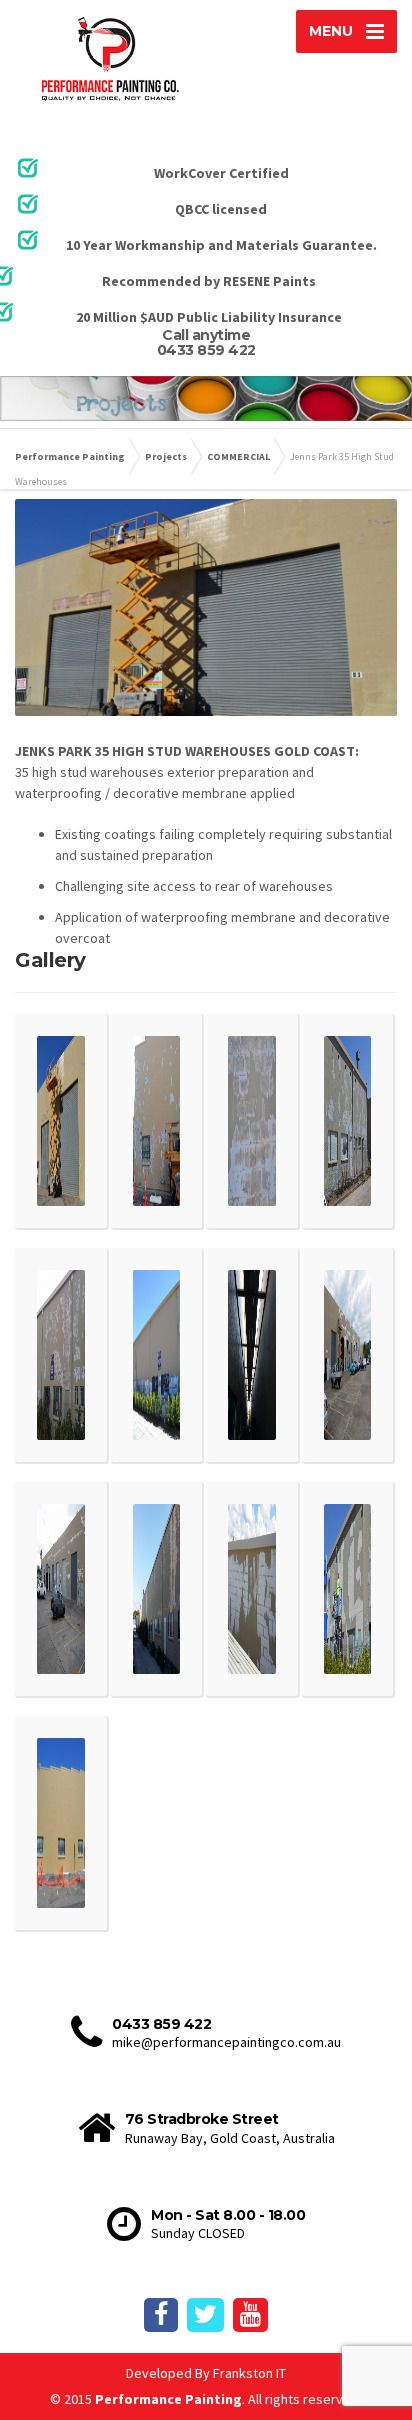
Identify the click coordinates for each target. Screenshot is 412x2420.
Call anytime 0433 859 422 (206, 342)
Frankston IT (249, 2373)
